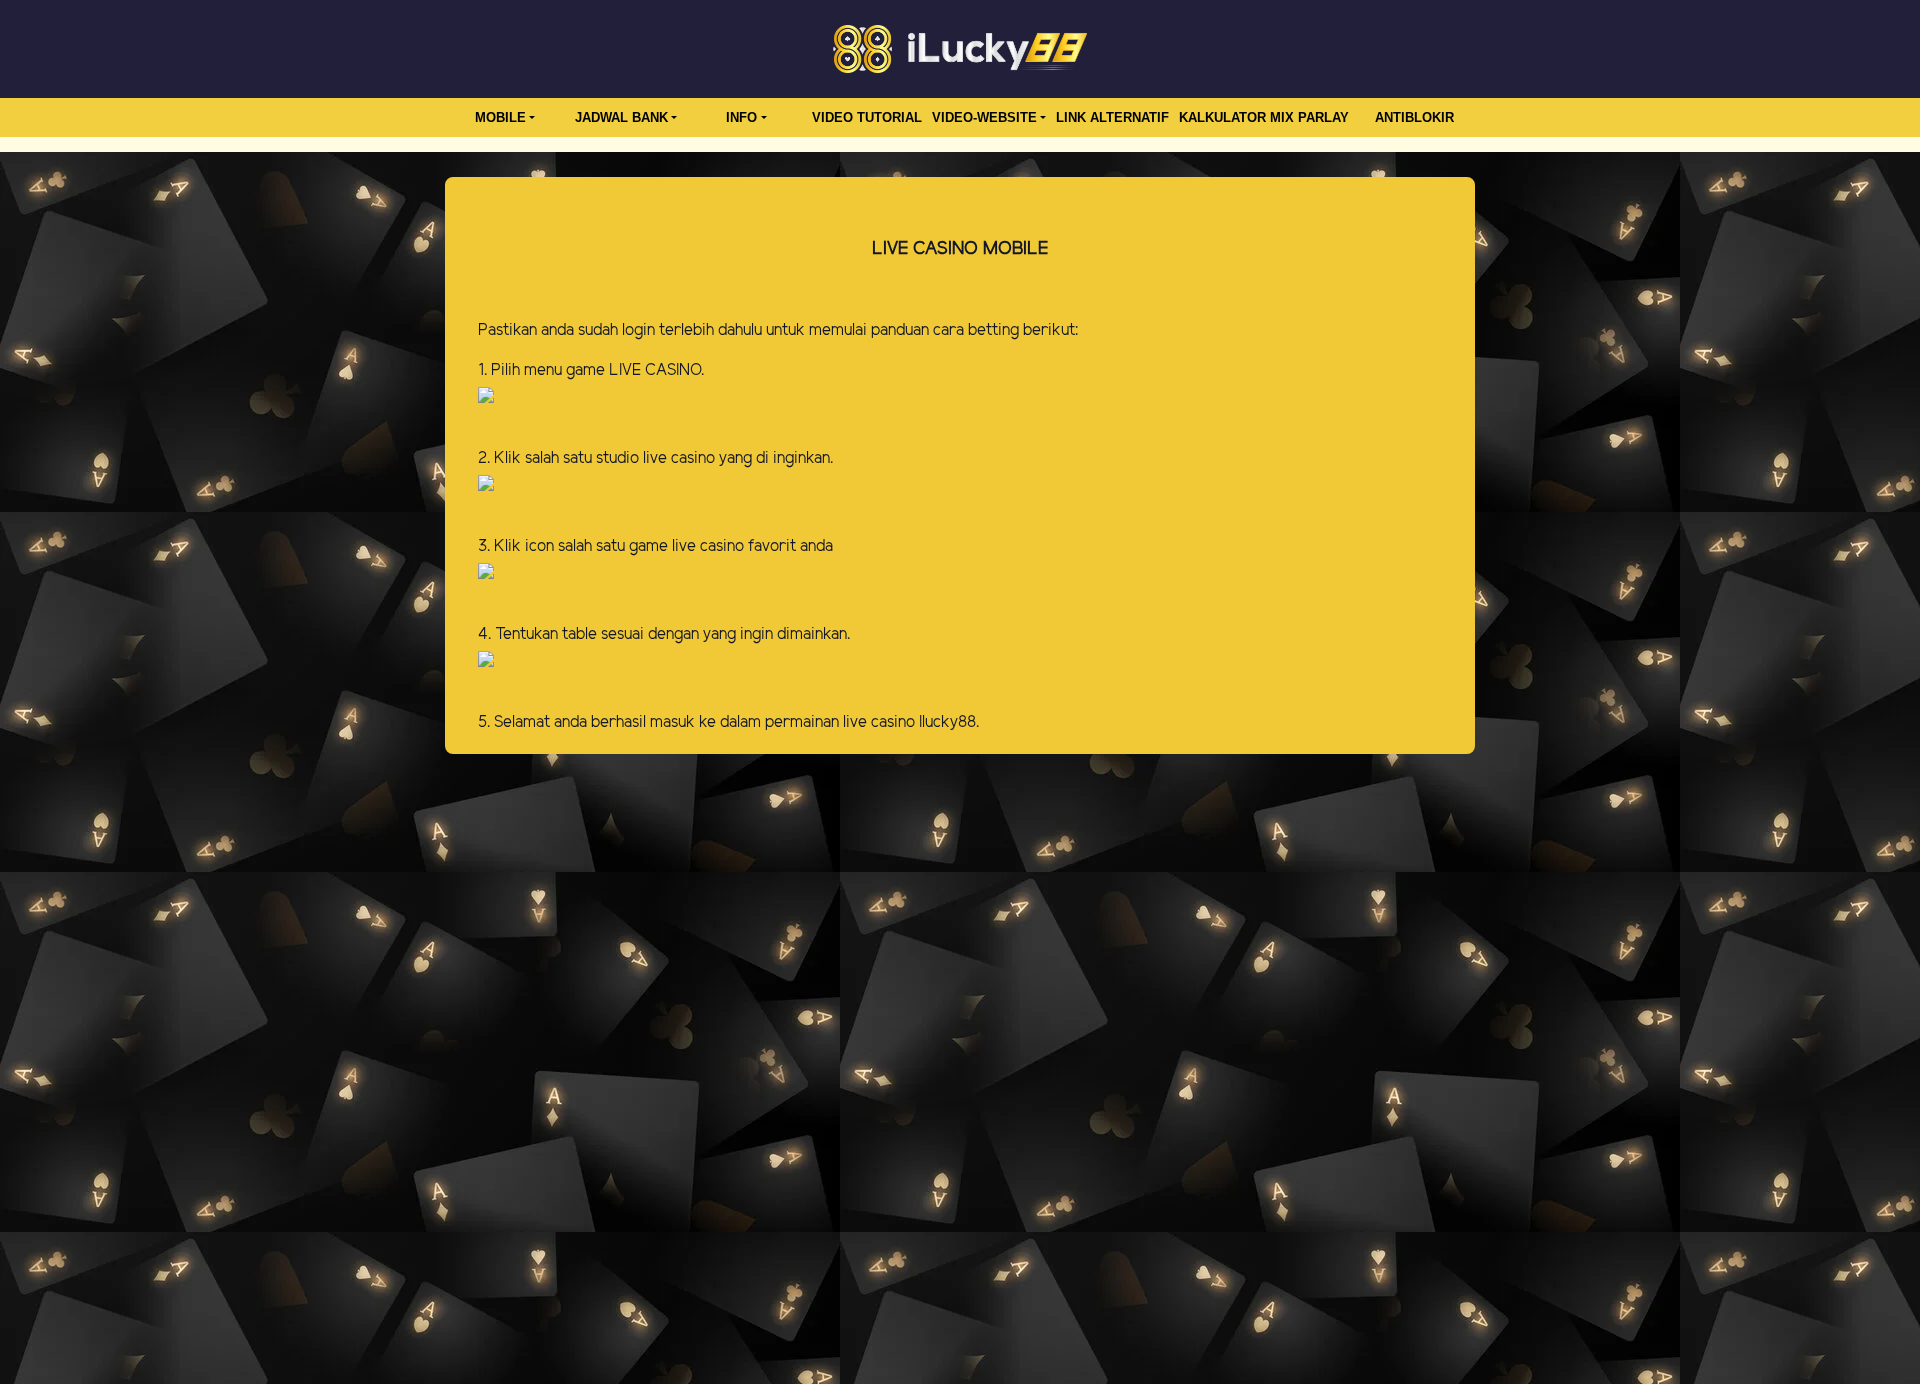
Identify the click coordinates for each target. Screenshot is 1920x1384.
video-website (984, 117)
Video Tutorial (867, 117)
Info (741, 117)
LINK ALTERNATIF (1112, 117)
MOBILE (500, 117)
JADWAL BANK (621, 117)
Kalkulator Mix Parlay (1264, 117)
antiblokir (1414, 117)
